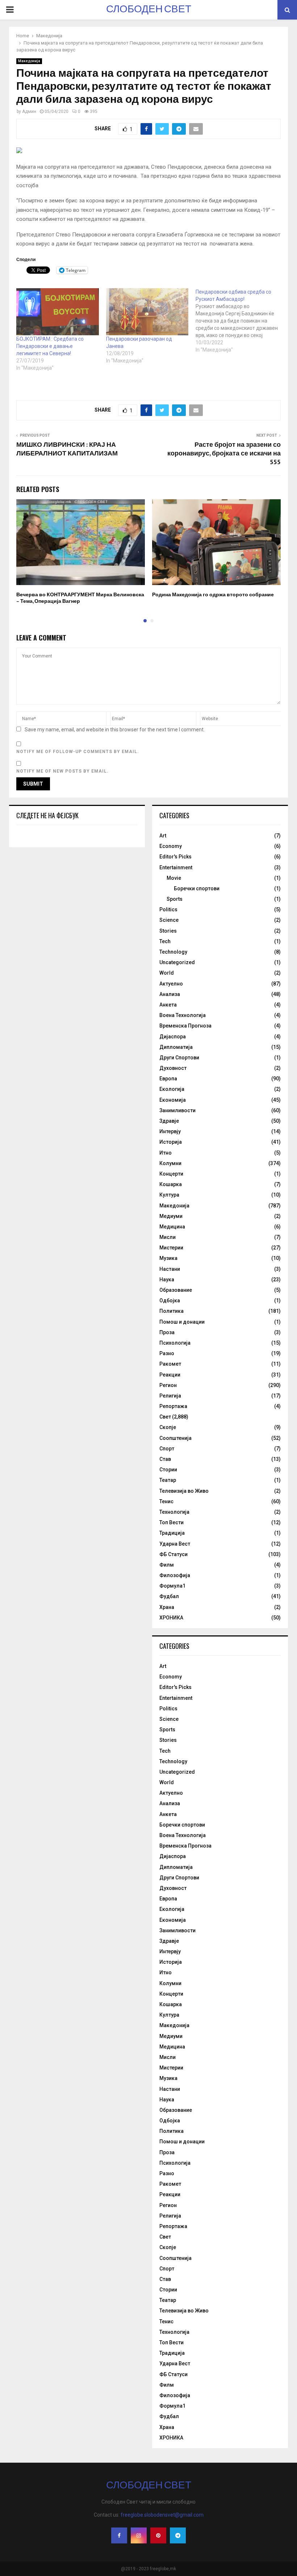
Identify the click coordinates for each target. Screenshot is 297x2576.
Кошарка (171, 1184)
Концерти (171, 1174)
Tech (165, 941)
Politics (168, 909)
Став (165, 1459)
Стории (168, 1470)
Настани (170, 1269)
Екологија (172, 1089)
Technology (173, 952)
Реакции (170, 1375)
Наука (167, 1279)
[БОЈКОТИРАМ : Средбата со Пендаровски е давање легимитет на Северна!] (58, 312)
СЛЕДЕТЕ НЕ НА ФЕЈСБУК (47, 815)
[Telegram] (178, 2535)
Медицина (172, 1227)
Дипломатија (176, 1047)
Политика (171, 1311)
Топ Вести (171, 1522)
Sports (175, 899)
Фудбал (169, 1596)
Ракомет (170, 1364)
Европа (168, 1079)
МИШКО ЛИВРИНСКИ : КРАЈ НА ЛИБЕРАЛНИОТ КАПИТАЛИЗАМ (67, 449)
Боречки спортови (197, 888)
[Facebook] (119, 2535)
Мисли (168, 1237)
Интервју (170, 1131)
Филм (167, 1565)
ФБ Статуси (173, 1554)
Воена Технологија (183, 1015)
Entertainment (176, 867)
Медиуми (171, 1216)
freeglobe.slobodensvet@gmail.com (162, 2515)
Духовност (173, 1068)
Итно (166, 1153)
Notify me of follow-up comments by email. (78, 752)
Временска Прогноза (185, 1026)
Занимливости (177, 1110)
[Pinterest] (158, 2535)
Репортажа (173, 1406)
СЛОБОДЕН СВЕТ (149, 10)
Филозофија (175, 1575)
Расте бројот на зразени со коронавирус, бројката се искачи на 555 (224, 454)
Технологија (174, 1512)
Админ (29, 112)
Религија (170, 1396)
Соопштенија (175, 1438)
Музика (168, 1258)
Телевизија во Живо (184, 1491)
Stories (168, 931)
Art (163, 836)
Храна (167, 1607)
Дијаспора (173, 1037)
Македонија (29, 61)
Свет (165, 1417)
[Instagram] (139, 2535)
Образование (176, 1290)
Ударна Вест (175, 1544)
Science (169, 920)
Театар (168, 1480)
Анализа (170, 994)
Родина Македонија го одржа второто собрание (213, 595)
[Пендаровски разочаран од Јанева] (147, 312)
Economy (171, 846)
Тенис (166, 1501)
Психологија (175, 1343)
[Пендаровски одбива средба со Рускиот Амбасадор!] (240, 321)
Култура (169, 1195)
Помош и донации (182, 1322)
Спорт (167, 1449)
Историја (171, 1142)
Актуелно (171, 984)
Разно (167, 1353)
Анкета (168, 1005)
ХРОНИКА (171, 1618)
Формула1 (172, 1586)
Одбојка (170, 1300)
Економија (173, 1100)
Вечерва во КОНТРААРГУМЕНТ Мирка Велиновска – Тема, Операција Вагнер (80, 598)
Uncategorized (177, 962)
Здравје (169, 1121)
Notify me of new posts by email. (62, 771)
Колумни (170, 1163)
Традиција (172, 1533)
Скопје (168, 1427)
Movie (174, 878)
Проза (167, 1332)
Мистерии (171, 1248)
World (167, 973)
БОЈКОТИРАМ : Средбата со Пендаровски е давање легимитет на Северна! (50, 346)
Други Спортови (179, 1058)
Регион (168, 1385)
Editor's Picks (175, 857)
